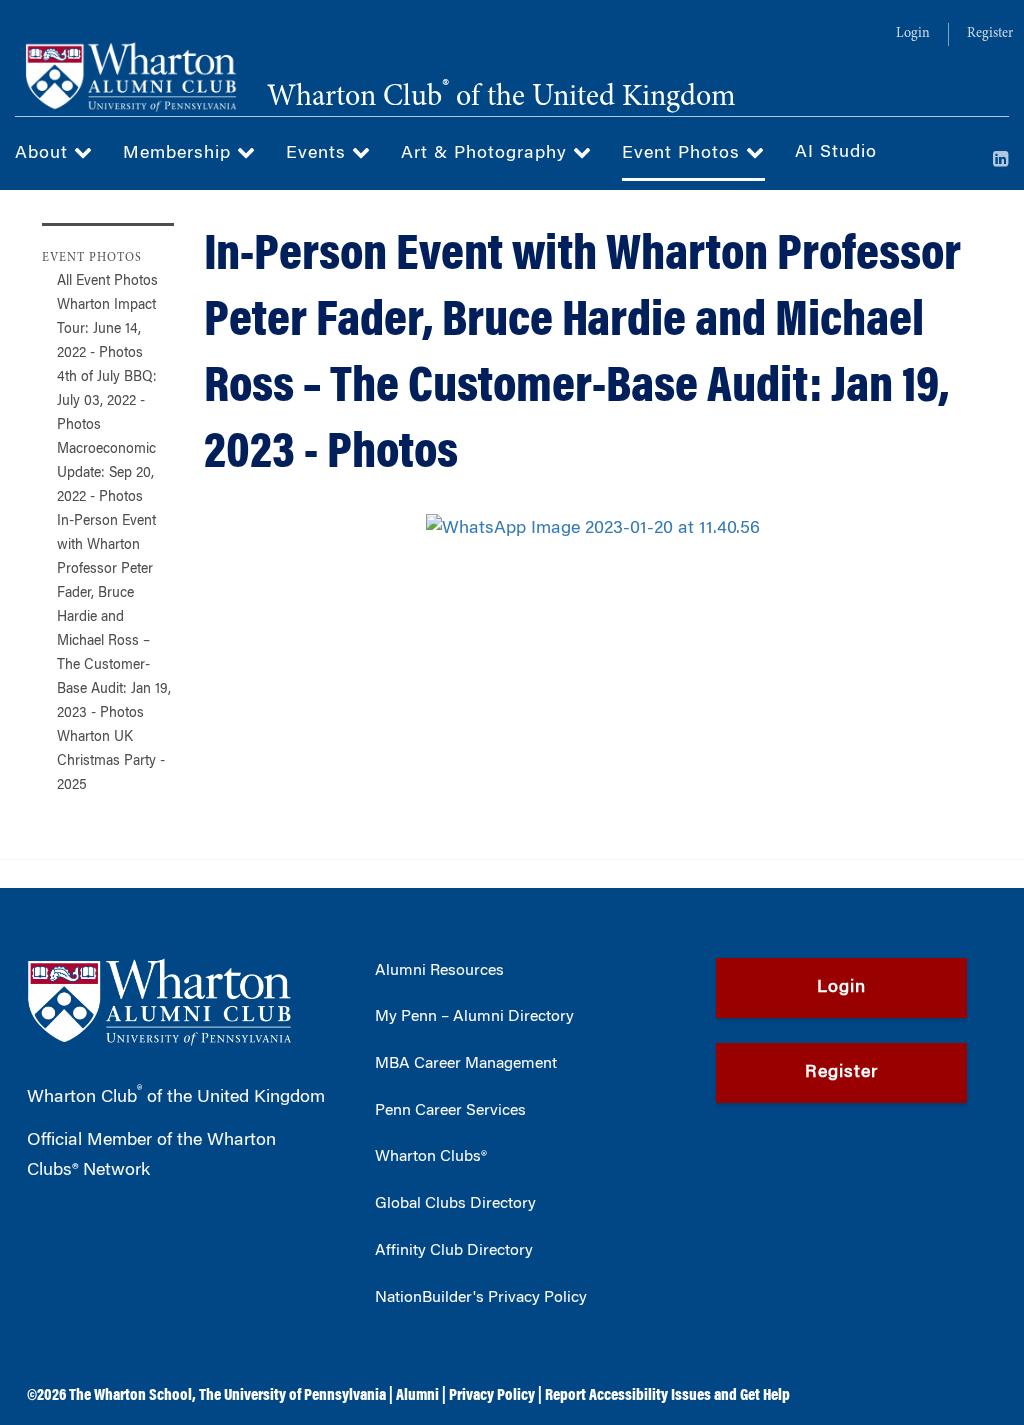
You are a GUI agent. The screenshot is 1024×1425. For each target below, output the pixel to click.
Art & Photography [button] (487, 154)
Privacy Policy (492, 1396)
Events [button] (319, 154)
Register (990, 34)
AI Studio (836, 153)
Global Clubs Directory (455, 1204)
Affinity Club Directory (454, 1251)
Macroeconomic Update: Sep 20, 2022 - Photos (106, 474)
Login (913, 34)
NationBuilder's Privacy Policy (481, 1298)
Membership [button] (180, 154)
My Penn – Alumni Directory (474, 1017)
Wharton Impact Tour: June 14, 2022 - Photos (106, 330)
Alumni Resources (439, 971)
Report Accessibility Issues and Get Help (667, 1396)
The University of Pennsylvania (292, 1396)
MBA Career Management (466, 1064)
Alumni (417, 1396)
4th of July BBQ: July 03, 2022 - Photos (107, 402)
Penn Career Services (450, 1111)
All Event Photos (107, 282)
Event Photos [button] (684, 154)
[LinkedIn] (1001, 161)
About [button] (44, 154)
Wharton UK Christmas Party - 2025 (111, 762)
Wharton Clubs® (431, 1157)
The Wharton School (130, 1396)
